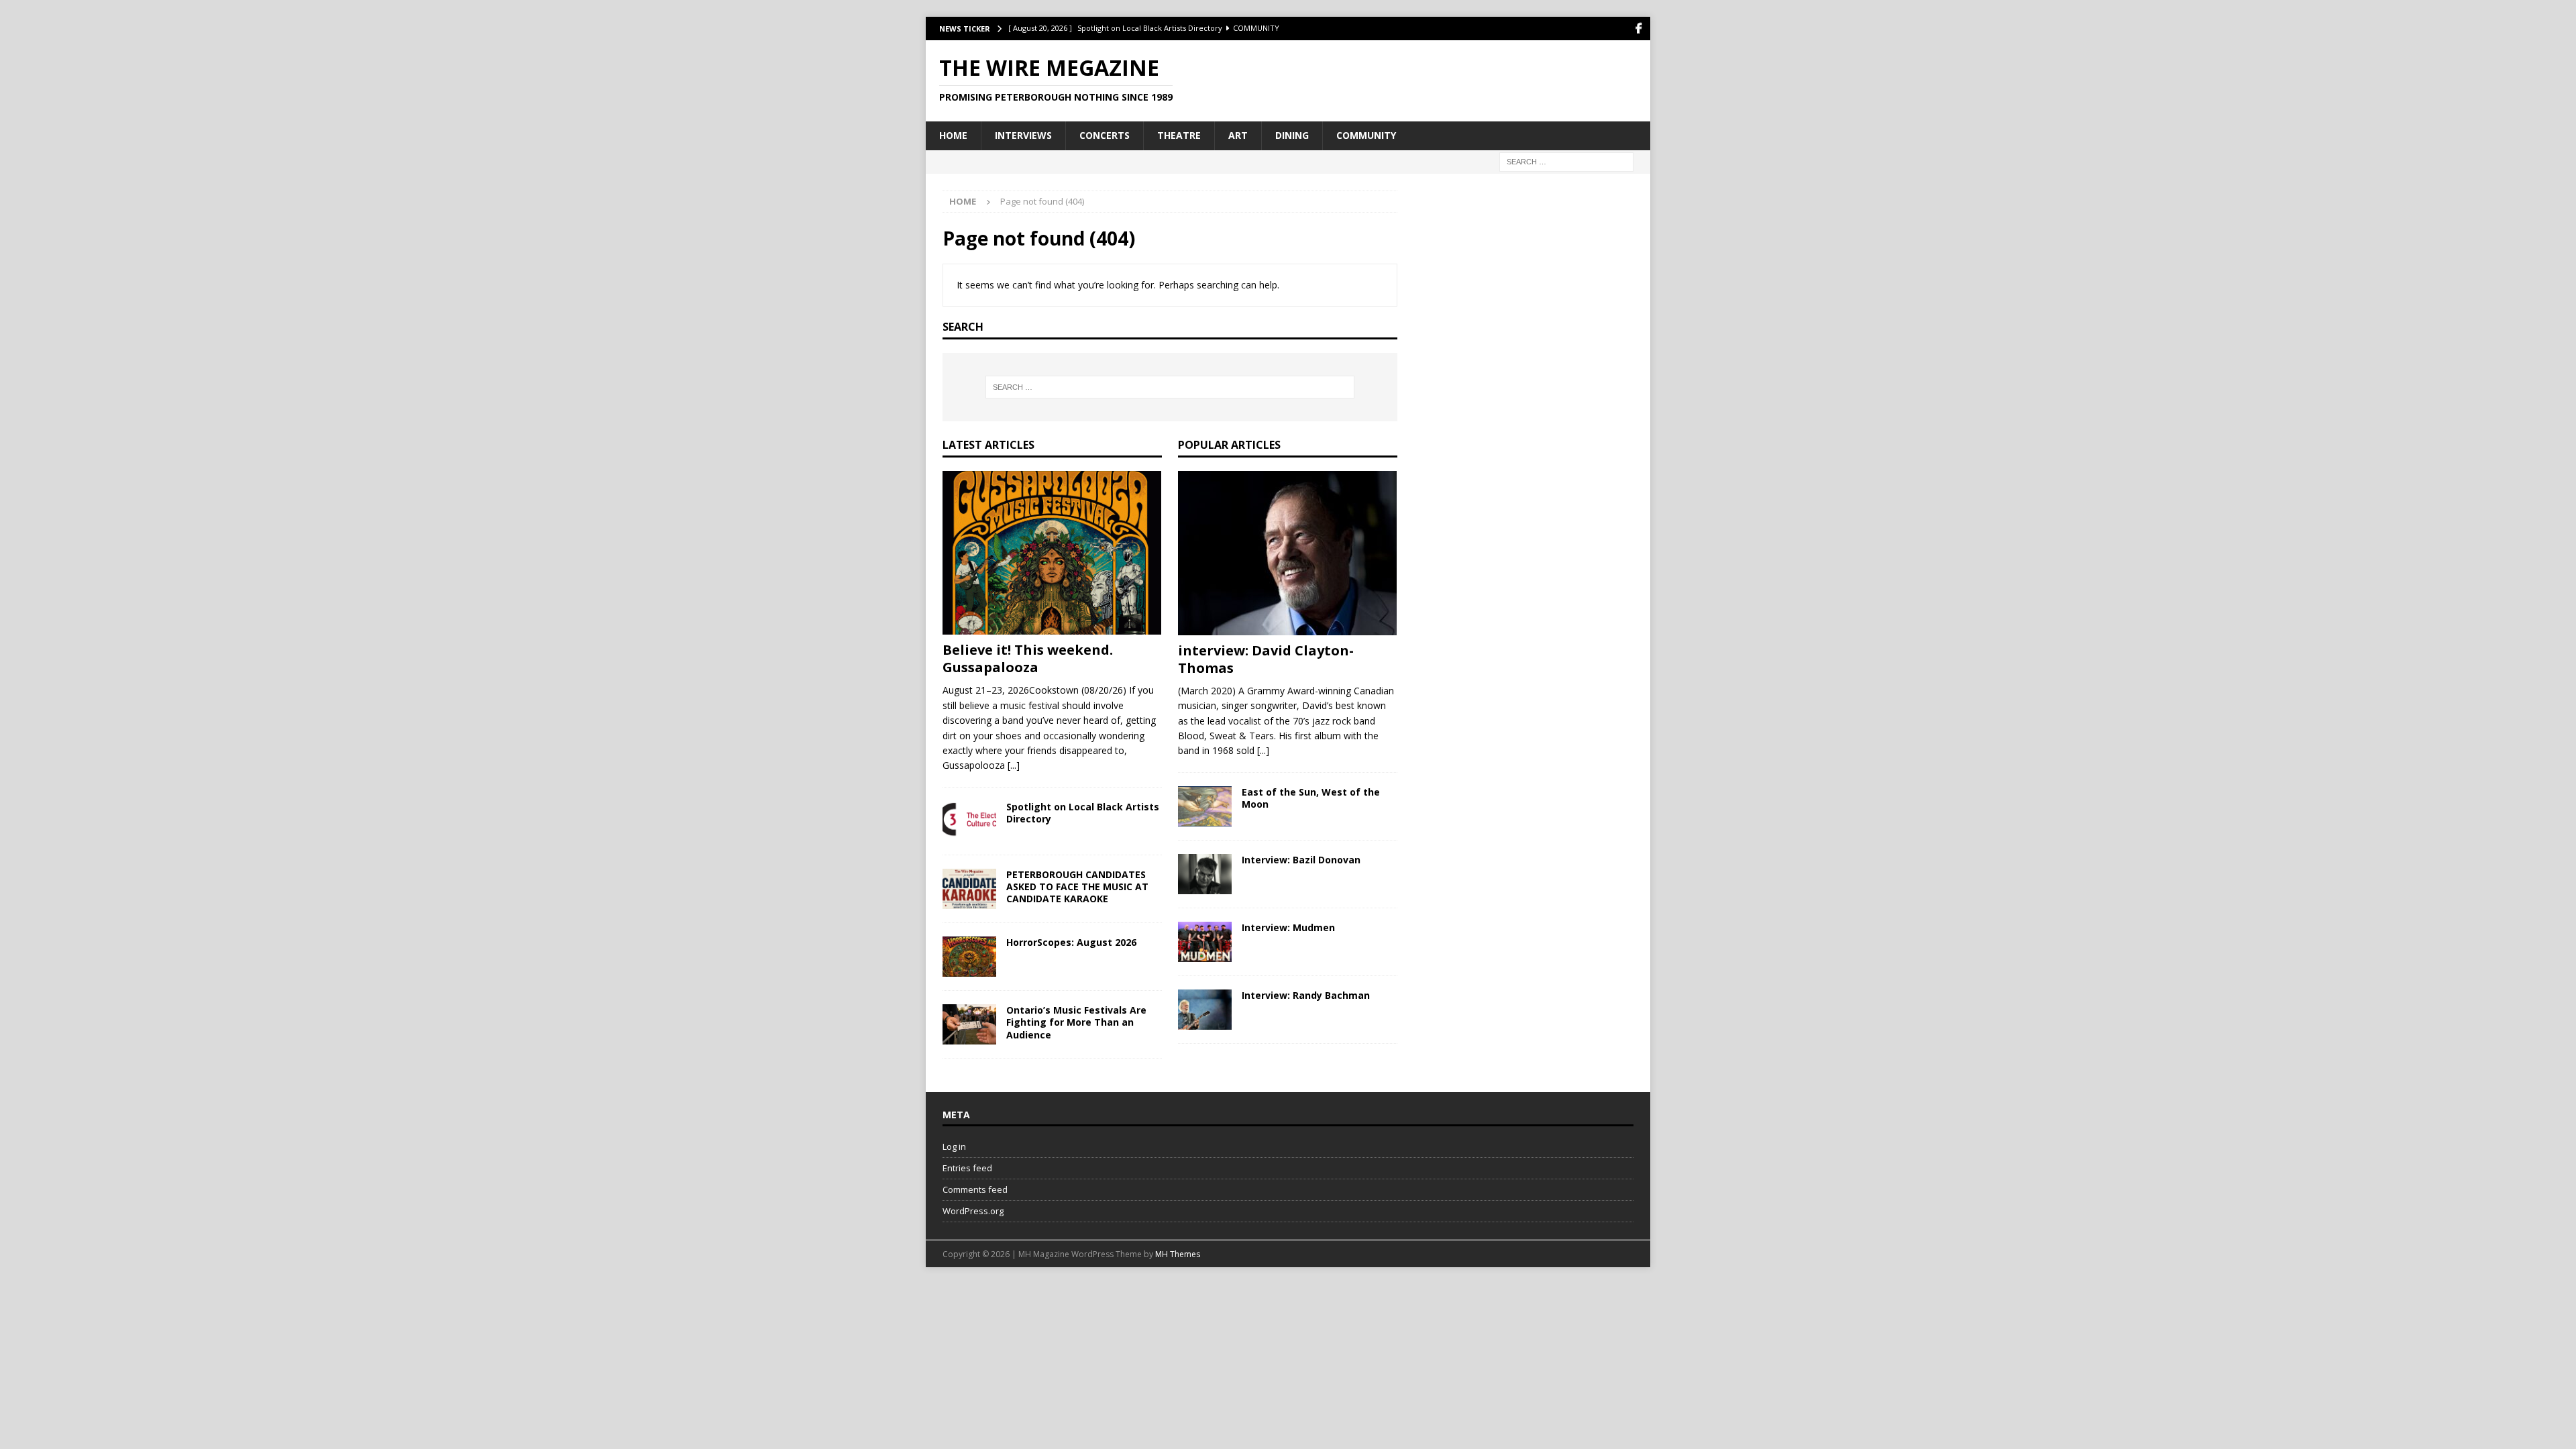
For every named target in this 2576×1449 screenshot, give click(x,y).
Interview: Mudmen (1288, 927)
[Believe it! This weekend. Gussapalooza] (1052, 553)
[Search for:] (1566, 161)
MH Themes (1178, 1254)
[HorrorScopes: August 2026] (969, 957)
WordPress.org (973, 1211)
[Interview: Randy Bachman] (1205, 1010)
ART (1238, 135)
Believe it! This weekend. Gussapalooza (1028, 658)
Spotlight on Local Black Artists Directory (1083, 813)
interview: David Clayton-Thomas (1266, 659)
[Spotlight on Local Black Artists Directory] (969, 821)
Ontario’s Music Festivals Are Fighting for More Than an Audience (1076, 1022)
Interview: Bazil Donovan (1301, 860)
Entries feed (967, 1168)
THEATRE (1179, 135)
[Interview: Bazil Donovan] (1205, 874)
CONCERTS (1105, 135)
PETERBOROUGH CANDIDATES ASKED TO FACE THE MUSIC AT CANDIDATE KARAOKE (1077, 887)
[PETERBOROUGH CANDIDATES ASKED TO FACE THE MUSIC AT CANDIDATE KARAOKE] (969, 889)
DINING (1292, 135)
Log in (954, 1146)
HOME (953, 135)
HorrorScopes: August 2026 (1071, 942)
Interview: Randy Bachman (1306, 995)
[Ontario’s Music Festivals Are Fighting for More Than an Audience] (969, 1024)
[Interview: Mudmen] (1205, 942)
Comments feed (975, 1189)
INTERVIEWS (1023, 135)
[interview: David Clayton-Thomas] (1288, 553)
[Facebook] (1639, 29)
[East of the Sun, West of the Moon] (1205, 806)
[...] (1014, 765)
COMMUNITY (1366, 135)
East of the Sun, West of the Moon (1311, 798)
